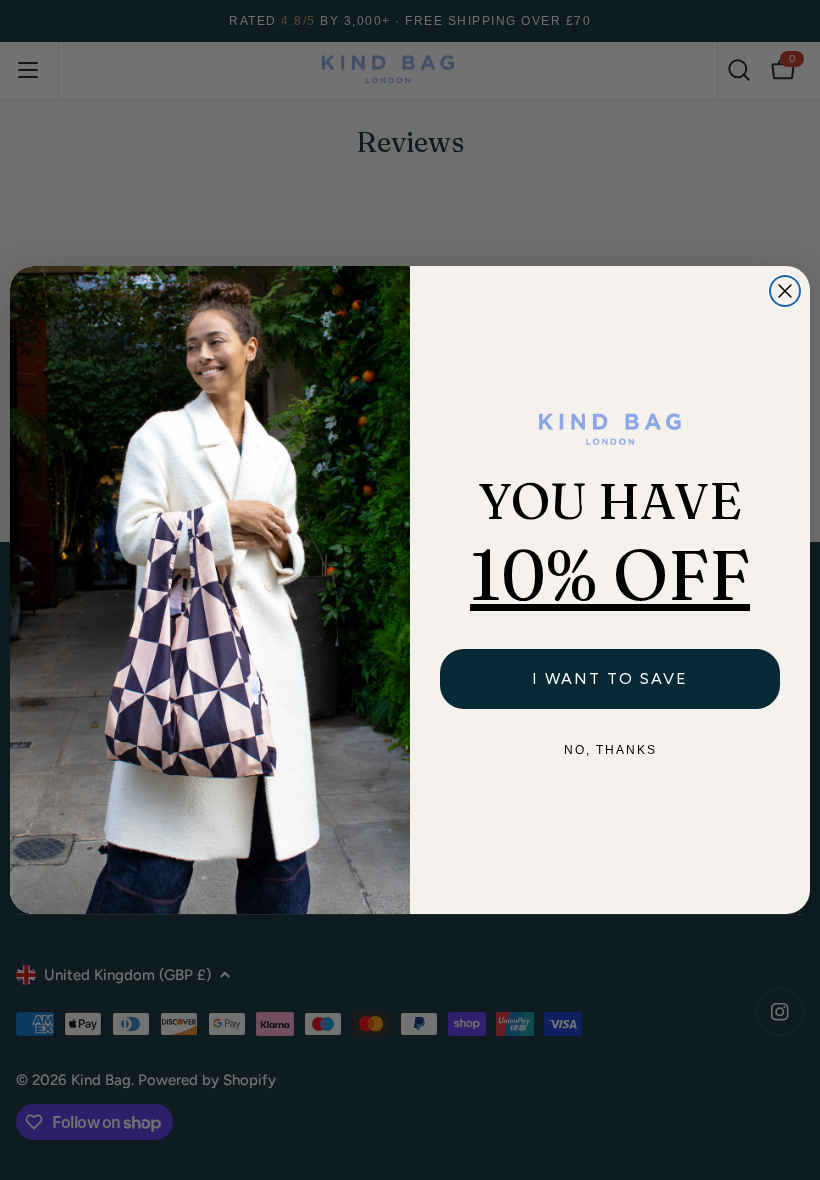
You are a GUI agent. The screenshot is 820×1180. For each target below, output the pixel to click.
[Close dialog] (785, 291)
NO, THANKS (610, 750)
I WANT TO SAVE (610, 678)
